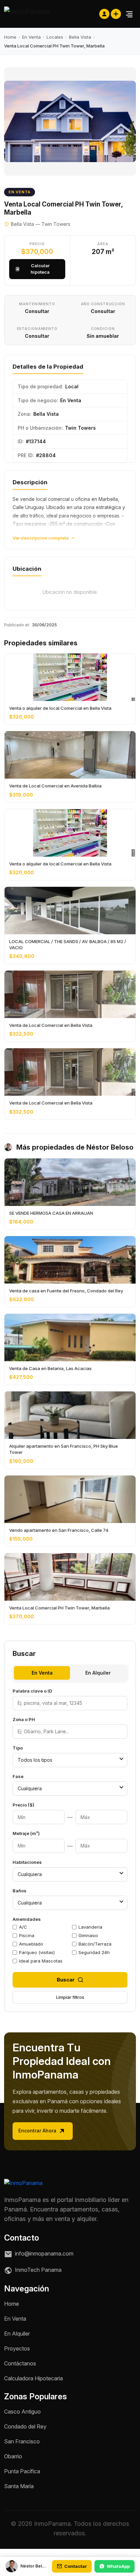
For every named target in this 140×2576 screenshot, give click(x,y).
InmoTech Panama (38, 2270)
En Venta (31, 37)
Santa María (19, 2486)
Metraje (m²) (26, 1833)
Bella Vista (80, 37)
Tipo (18, 1748)
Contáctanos (20, 2363)
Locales (55, 37)
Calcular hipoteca (40, 269)
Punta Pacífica (22, 2471)
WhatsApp (118, 2566)
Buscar (66, 1980)
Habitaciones (27, 1862)
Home (10, 37)
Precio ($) (23, 1805)
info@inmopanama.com (43, 2253)
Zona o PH (24, 1719)
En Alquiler (98, 1673)
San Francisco (22, 2441)
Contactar (76, 2566)
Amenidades (27, 1919)
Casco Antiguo (22, 2412)
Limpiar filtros (70, 1997)
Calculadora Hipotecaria (33, 2378)
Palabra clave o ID (32, 1691)
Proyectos (17, 2348)
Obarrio (13, 2456)
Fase (18, 1776)
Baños (20, 1891)
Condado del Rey (25, 2426)
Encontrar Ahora (38, 2131)
